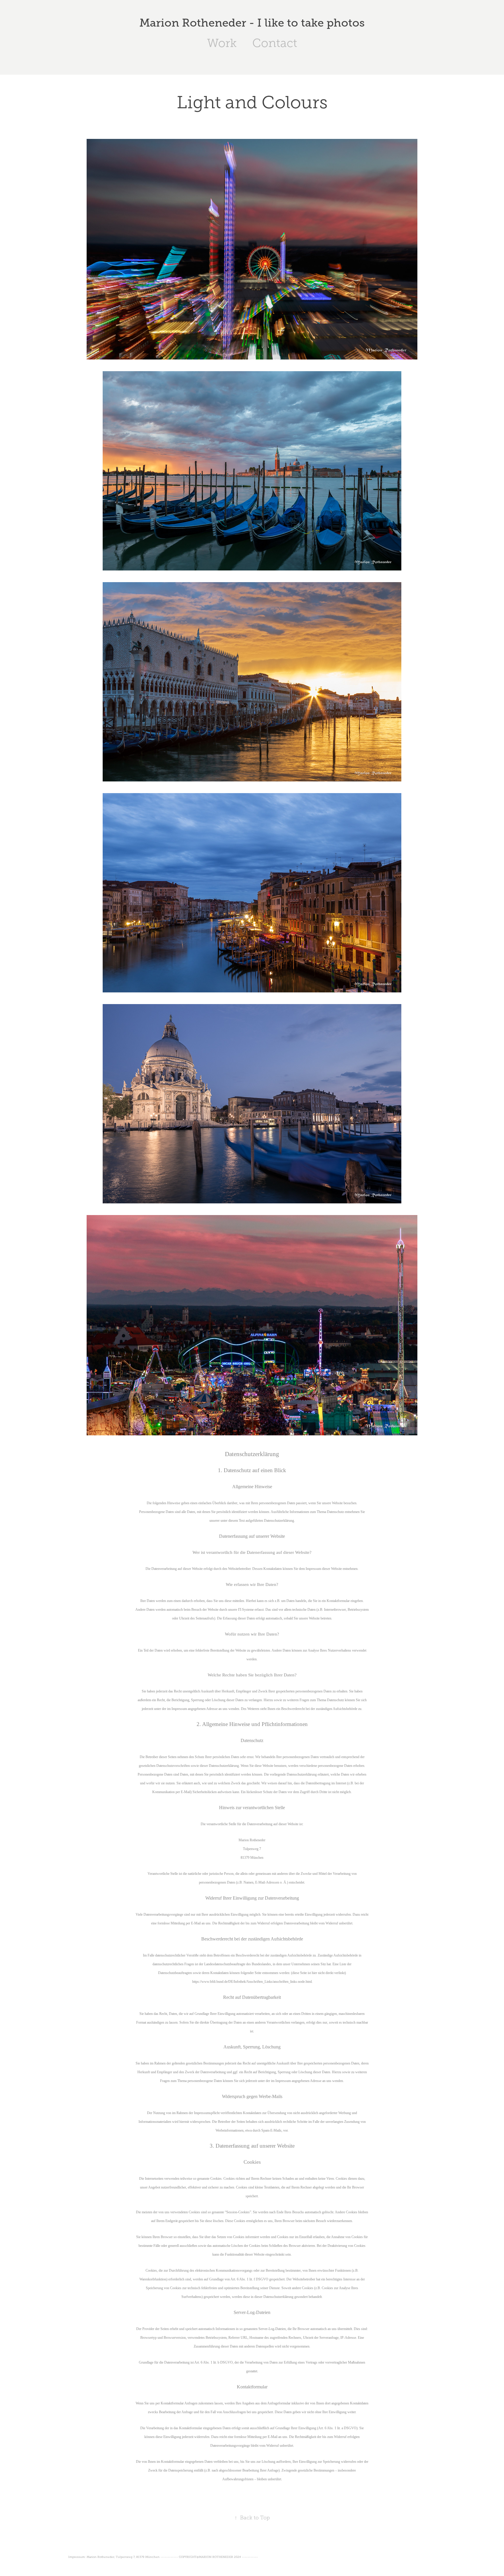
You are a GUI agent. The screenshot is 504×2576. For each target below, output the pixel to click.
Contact (275, 43)
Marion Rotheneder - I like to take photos (252, 23)
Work (222, 43)
